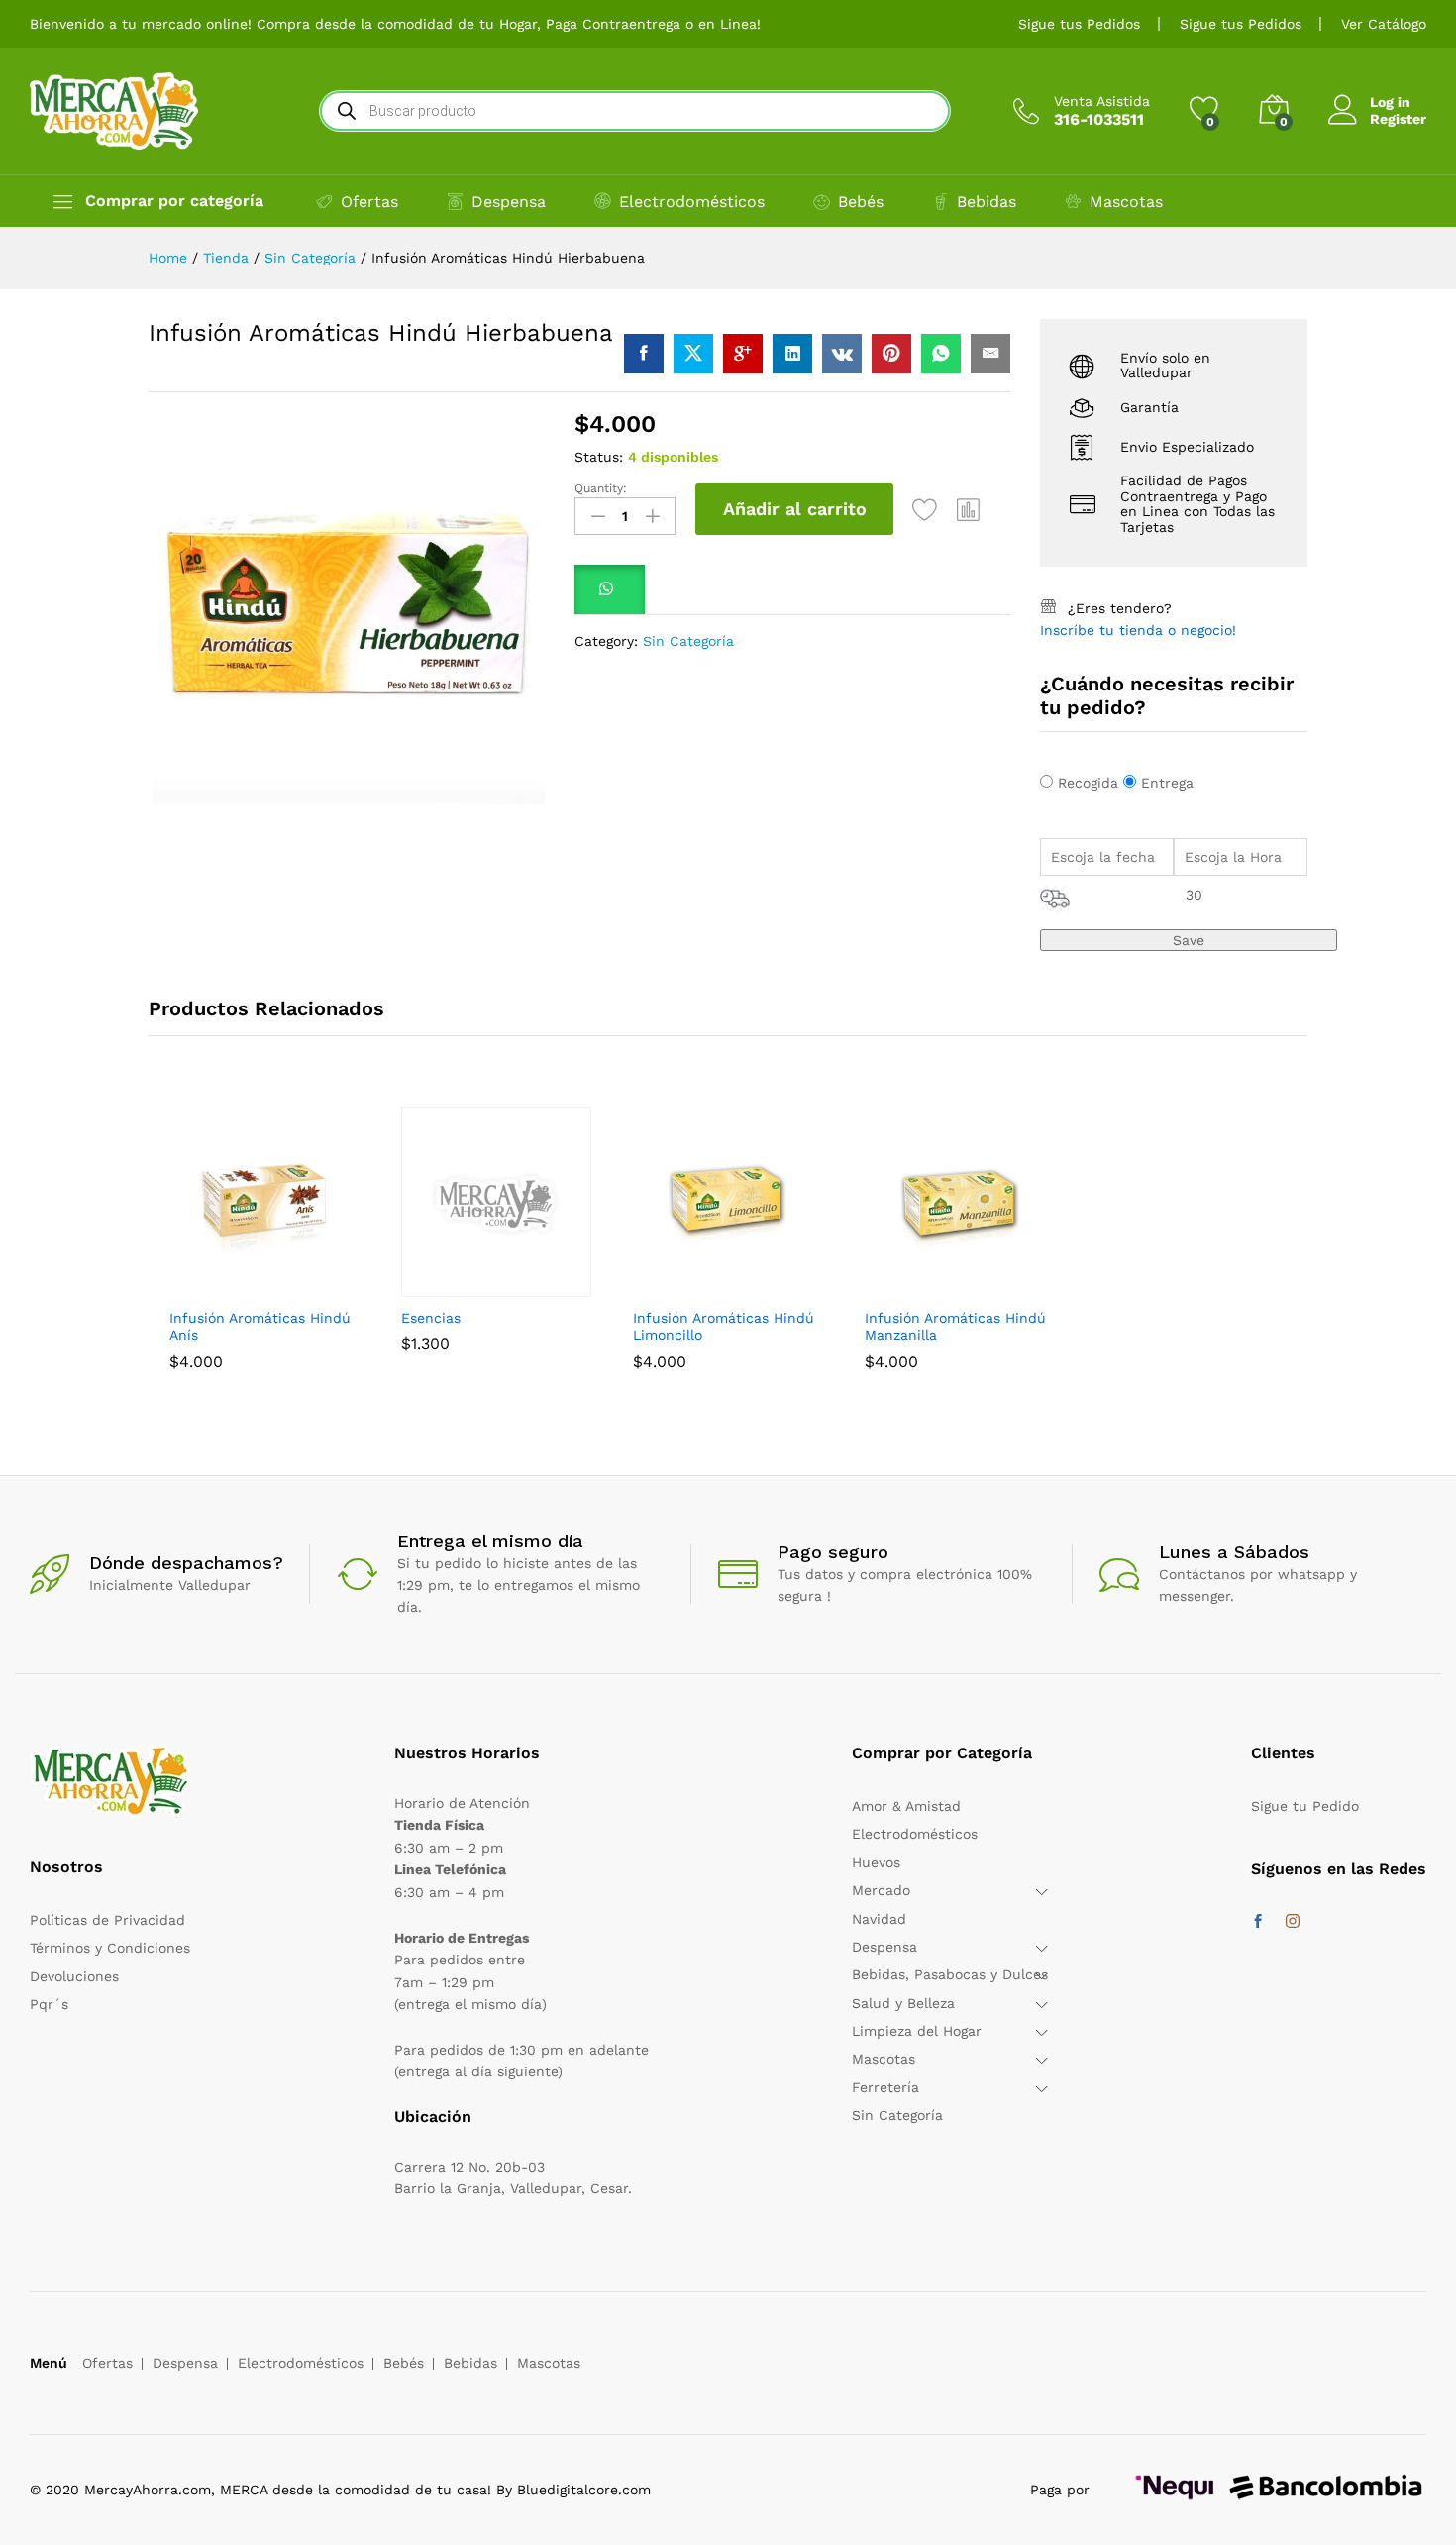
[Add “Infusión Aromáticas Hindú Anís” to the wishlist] (310, 1285)
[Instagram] (1293, 1922)
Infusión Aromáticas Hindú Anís (260, 1326)
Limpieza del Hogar (917, 2031)
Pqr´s (49, 2004)
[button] (969, 509)
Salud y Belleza (903, 2003)
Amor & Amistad (906, 1806)
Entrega (1167, 783)
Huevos (876, 1862)
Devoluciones (74, 1976)
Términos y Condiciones (110, 1948)
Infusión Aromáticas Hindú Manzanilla (955, 1326)
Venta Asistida (1102, 101)
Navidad (879, 1919)
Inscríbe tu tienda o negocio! (1138, 630)
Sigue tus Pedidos (1079, 24)
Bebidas (987, 202)
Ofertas (369, 202)
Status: (599, 457)
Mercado (881, 1890)
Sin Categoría (688, 641)
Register (1398, 119)
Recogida (1088, 783)
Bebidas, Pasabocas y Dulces (950, 1974)
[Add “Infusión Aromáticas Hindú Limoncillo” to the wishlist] (774, 1285)
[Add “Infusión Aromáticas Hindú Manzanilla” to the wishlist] (1005, 1285)
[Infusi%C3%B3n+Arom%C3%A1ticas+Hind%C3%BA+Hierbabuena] (693, 354)
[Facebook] (1258, 1922)
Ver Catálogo (1384, 24)
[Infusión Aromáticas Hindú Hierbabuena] (644, 354)
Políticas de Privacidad (107, 1920)
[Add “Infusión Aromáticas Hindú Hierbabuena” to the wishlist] (925, 509)
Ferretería (885, 2087)
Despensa (509, 202)
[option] (264, 1253)
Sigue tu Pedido (1305, 1806)
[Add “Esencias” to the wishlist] (542, 1285)
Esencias (431, 1318)
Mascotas (1126, 202)
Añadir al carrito (795, 509)
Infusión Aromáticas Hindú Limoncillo (724, 1326)
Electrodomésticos (692, 202)
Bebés (861, 202)
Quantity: (601, 488)
